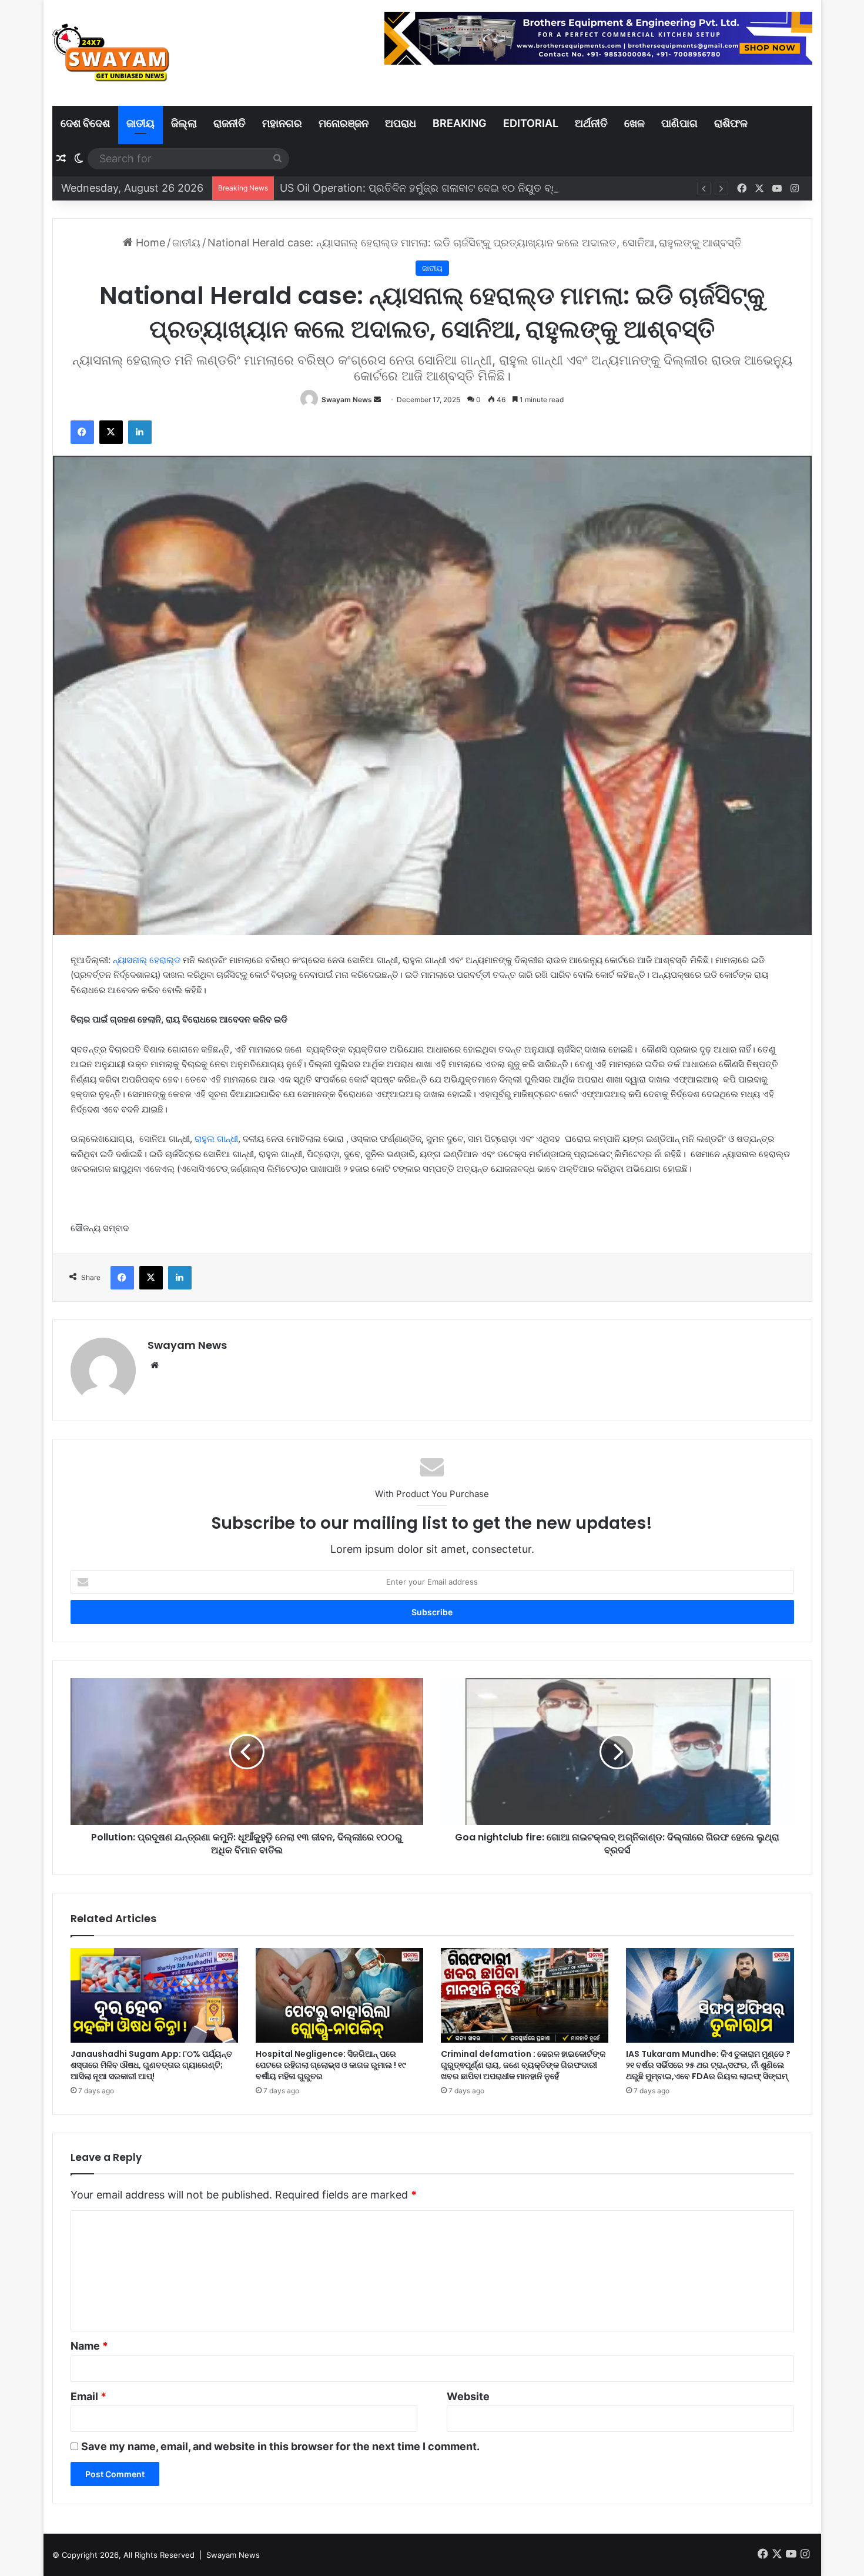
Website (468, 2396)
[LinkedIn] (140, 432)
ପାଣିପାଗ (679, 123)
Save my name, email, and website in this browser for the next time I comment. (280, 2446)
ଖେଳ (634, 123)
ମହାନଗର (282, 123)
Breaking (460, 123)
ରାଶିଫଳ (731, 123)
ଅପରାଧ (401, 123)
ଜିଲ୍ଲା (184, 123)
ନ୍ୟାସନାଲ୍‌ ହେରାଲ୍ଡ (147, 960)
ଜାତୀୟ (140, 123)
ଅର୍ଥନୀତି (591, 123)
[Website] (155, 1365)
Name (89, 2346)
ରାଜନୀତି (230, 123)
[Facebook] (82, 432)
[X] (111, 432)
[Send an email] (377, 400)
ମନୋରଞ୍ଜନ (344, 123)
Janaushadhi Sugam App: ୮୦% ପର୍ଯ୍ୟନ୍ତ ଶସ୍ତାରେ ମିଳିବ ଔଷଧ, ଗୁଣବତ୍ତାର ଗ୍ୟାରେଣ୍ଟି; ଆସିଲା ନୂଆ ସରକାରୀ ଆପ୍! (151, 2065)
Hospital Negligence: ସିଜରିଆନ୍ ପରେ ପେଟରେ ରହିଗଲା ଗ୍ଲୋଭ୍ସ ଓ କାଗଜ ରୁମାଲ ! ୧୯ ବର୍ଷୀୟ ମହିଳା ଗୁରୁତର (331, 2065)
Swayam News (347, 400)
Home (149, 243)
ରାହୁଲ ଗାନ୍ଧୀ (216, 1139)
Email (88, 2396)
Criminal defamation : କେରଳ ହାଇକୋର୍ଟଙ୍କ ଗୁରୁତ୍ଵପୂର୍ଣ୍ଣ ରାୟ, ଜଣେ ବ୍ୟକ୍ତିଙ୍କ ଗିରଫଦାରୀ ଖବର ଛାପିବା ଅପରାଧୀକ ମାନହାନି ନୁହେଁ (523, 2065)
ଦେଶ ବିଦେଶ (85, 123)
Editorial (531, 123)
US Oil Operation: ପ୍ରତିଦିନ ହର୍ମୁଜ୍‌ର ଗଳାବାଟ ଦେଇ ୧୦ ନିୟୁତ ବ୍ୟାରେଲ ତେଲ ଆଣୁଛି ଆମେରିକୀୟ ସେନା (497, 188)
